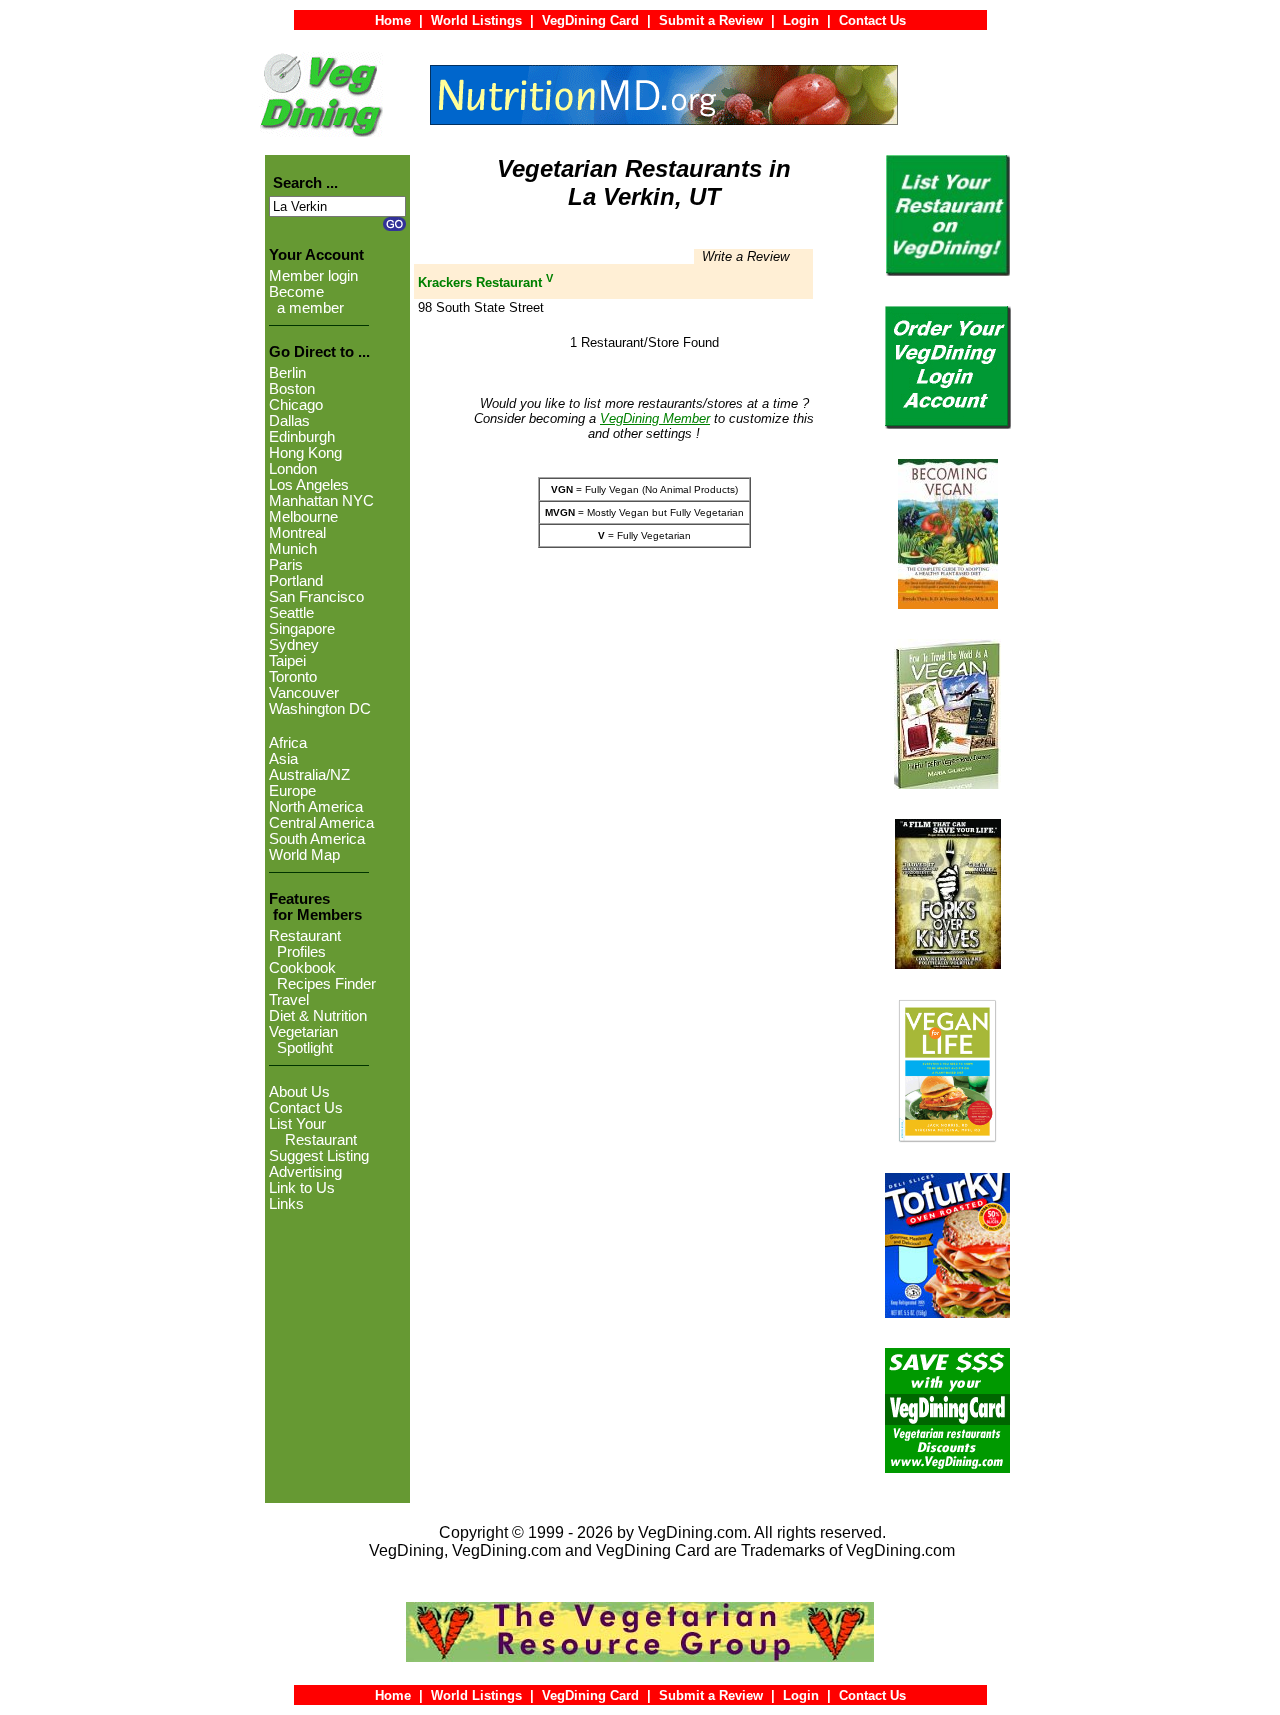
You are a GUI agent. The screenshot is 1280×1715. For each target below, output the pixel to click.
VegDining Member (655, 418)
